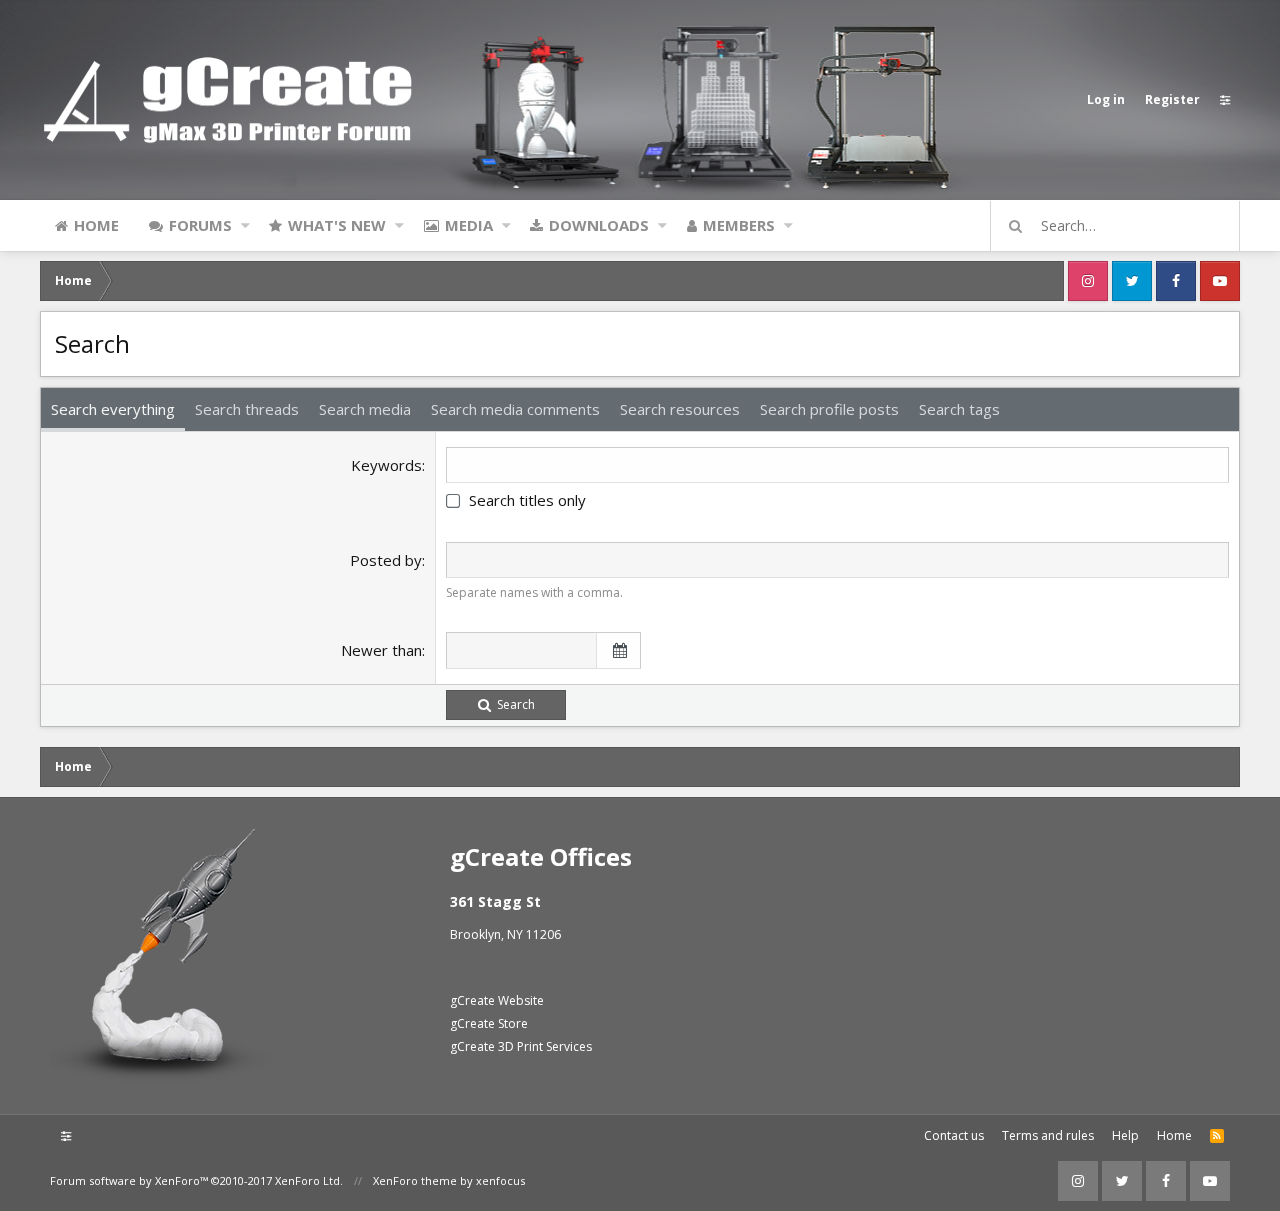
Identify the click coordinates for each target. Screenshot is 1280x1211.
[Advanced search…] (1016, 226)
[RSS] (1217, 1136)
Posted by (386, 560)
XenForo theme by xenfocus (449, 1180)
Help (1125, 1135)
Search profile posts (829, 409)
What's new (337, 225)
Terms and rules (1048, 1135)
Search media (365, 409)
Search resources (680, 409)
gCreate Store (489, 1023)
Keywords (386, 465)
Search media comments (515, 409)
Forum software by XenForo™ (196, 1180)
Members (739, 225)
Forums (200, 225)
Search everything (113, 409)
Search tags (959, 409)
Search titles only (527, 500)
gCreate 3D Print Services (521, 1046)
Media (469, 225)
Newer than (381, 650)
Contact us (954, 1135)
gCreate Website (497, 1000)
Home (96, 225)
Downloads (599, 225)
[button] (245, 225)
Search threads (247, 409)
